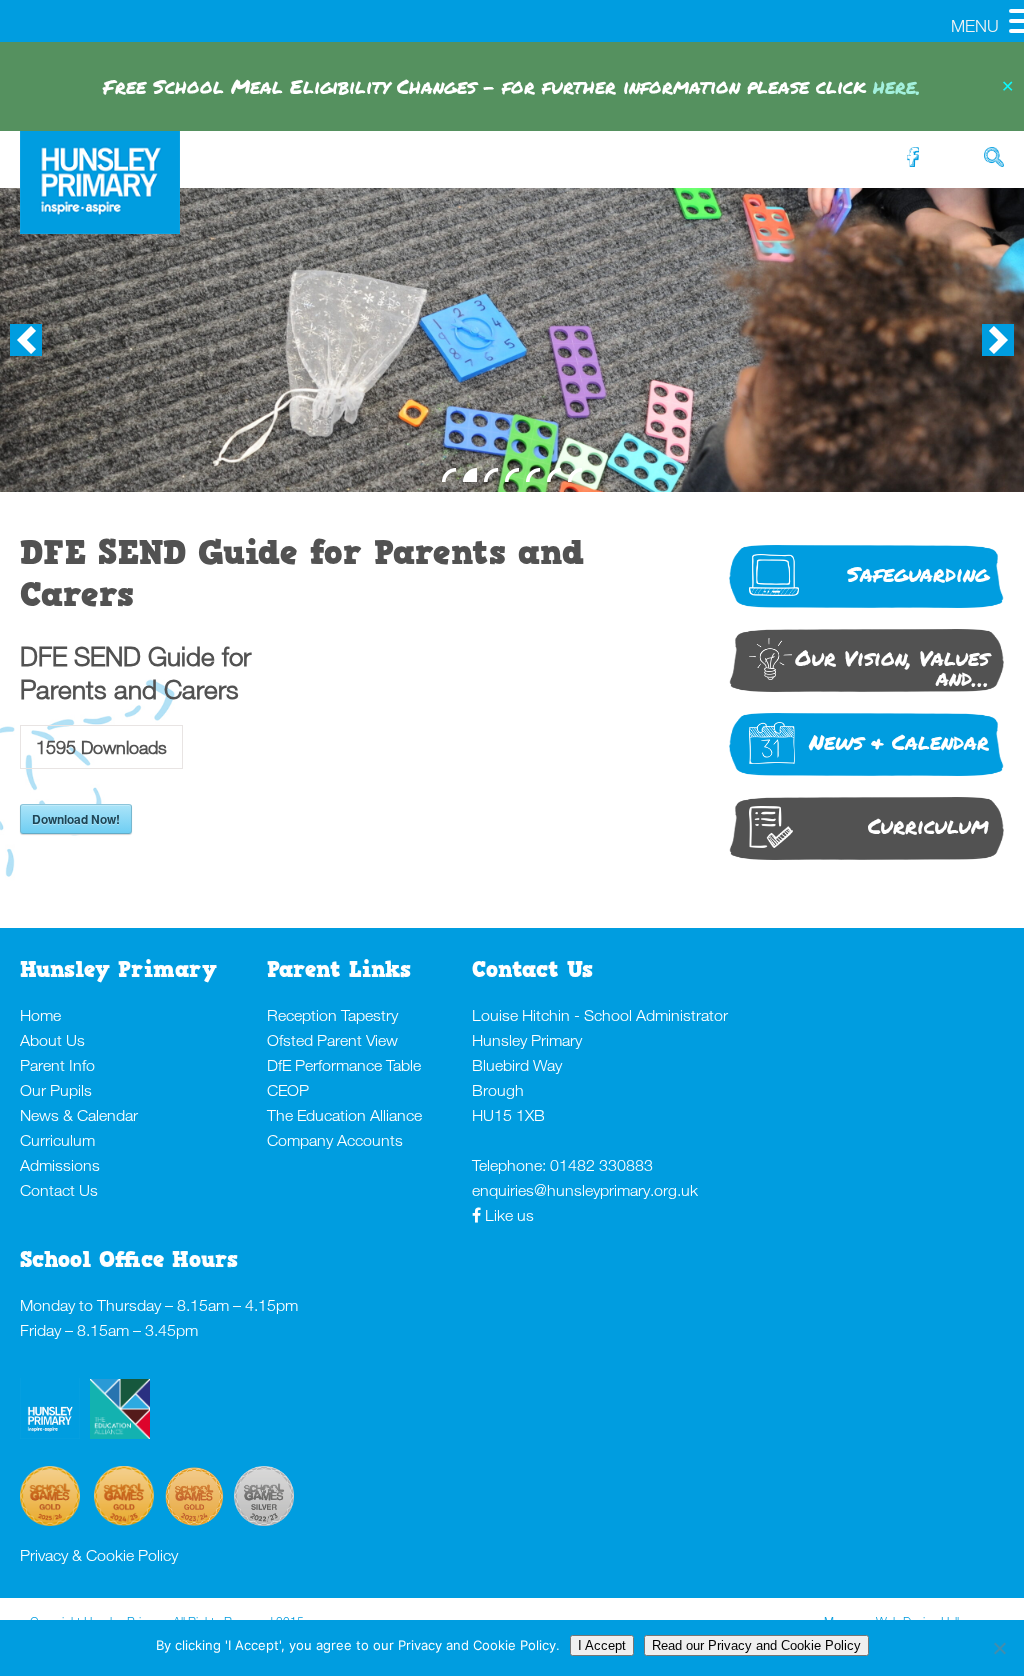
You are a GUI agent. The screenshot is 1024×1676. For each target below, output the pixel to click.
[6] (554, 475)
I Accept (602, 1645)
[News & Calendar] (866, 773)
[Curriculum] (866, 857)
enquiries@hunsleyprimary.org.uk (585, 1190)
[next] (998, 340)
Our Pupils (56, 1090)
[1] (449, 475)
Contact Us (59, 1190)
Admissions (60, 1165)
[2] (470, 475)
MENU (975, 25)
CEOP (288, 1090)
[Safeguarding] (866, 605)
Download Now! (76, 819)
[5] (533, 475)
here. (897, 86)
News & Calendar (79, 1115)
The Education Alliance (344, 1115)
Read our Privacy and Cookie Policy (756, 1645)
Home (40, 1015)
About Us (52, 1040)
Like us (509, 1215)
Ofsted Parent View (332, 1040)
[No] (999, 1648)
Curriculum (57, 1140)
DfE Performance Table (344, 1065)
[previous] (26, 340)
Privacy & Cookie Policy (99, 1555)
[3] (491, 475)
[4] (512, 475)
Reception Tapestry (332, 1015)
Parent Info (57, 1065)
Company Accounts (335, 1140)
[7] (575, 475)
